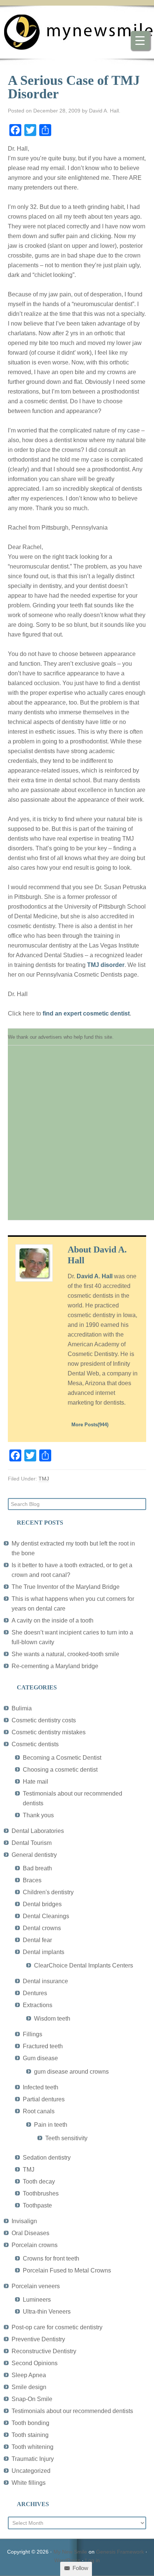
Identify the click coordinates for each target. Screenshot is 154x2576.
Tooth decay (39, 2181)
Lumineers (37, 2300)
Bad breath (37, 1868)
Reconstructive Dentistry (44, 2351)
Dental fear (37, 1940)
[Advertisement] (77, 1137)
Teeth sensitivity (66, 2138)
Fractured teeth (43, 2046)
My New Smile (70, 2552)
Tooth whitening (33, 2447)
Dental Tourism (32, 1843)
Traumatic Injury (33, 2459)
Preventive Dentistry (38, 2339)
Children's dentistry (48, 1892)
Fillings (33, 2034)
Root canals (39, 2111)
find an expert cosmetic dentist (86, 1013)
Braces (32, 1880)
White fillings (29, 2483)
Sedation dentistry (47, 2158)
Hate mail (36, 1782)
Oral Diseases (30, 2233)
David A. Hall (95, 1276)
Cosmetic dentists (35, 1744)
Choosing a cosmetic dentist (60, 1770)
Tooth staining (30, 2435)
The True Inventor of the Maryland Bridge (66, 1587)
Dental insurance (45, 1981)
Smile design (29, 2387)
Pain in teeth (51, 2125)
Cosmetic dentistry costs (44, 1720)
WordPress (67, 2560)
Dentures (35, 1993)
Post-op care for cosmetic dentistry (57, 2327)
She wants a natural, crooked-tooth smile (65, 1654)
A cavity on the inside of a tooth (53, 1620)
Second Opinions (35, 2363)
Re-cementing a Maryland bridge (55, 1666)
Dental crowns (42, 1928)
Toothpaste (37, 2205)
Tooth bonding (30, 2423)
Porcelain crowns (35, 2245)
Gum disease (40, 2058)
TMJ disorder (106, 965)
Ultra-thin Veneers (47, 2312)
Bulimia (22, 1708)
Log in (93, 2560)
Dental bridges (42, 1904)
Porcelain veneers (36, 2286)
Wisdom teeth (52, 2019)
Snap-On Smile (32, 2399)
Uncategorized (31, 2471)
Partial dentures (44, 2099)
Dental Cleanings (46, 1916)
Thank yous (38, 1815)
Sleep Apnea (29, 2375)
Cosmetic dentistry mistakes (49, 1732)
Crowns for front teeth (51, 2258)
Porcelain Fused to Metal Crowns (67, 2270)
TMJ (44, 1479)
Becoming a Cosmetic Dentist (62, 1758)
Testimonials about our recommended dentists (72, 2411)
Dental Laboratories (38, 1831)
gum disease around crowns (71, 2072)
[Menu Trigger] (140, 40)
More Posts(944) (90, 1425)
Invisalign (24, 2221)
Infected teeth (41, 2087)
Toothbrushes (41, 2193)
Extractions (38, 2005)
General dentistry (34, 1855)
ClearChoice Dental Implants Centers (84, 1965)
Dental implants (44, 1952)
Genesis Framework (120, 2552)
